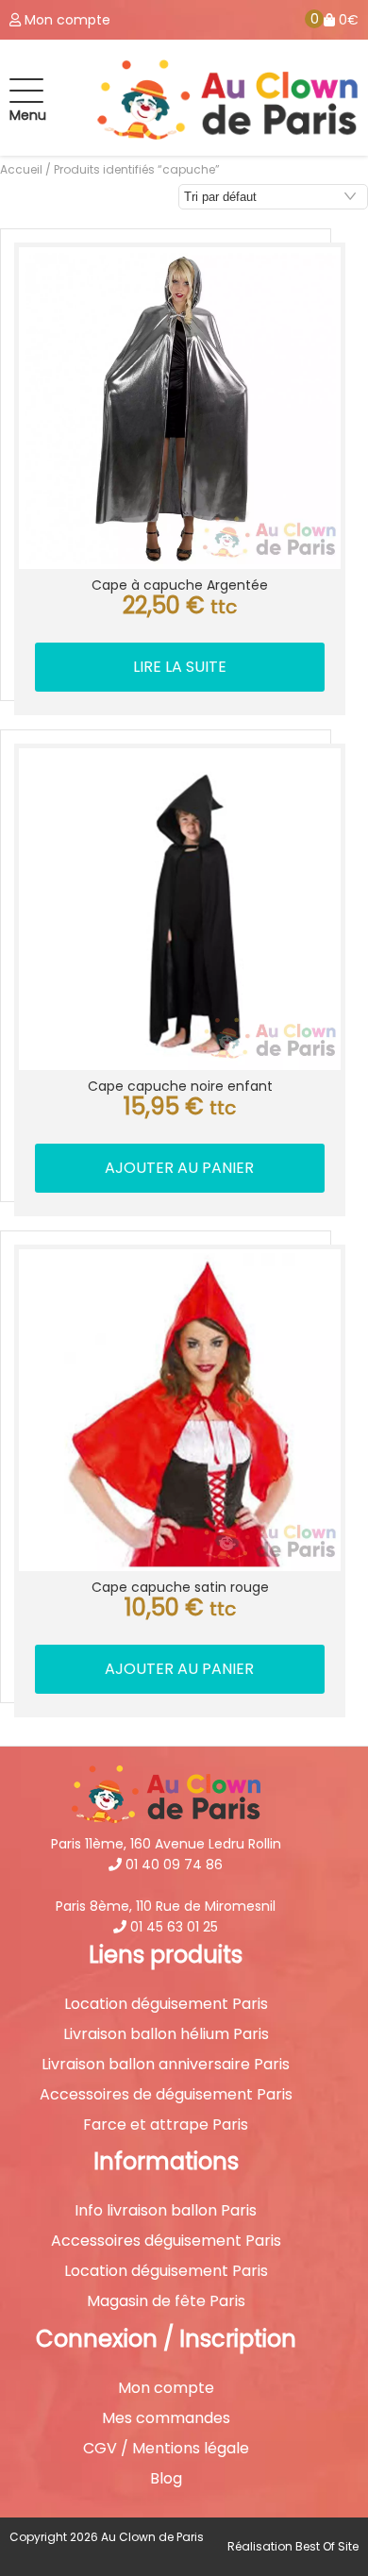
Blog (166, 2479)
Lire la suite (180, 667)
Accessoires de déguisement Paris (166, 2095)
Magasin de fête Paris (166, 2301)
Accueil (21, 169)
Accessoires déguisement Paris (166, 2241)
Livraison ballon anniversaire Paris (166, 2065)
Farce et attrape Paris (166, 2125)
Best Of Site (327, 2546)
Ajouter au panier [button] (179, 1168)
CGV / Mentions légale (166, 2449)
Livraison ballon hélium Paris (166, 2034)
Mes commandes (166, 2418)
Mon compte (166, 2388)
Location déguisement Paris (166, 2004)
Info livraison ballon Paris (166, 2211)
